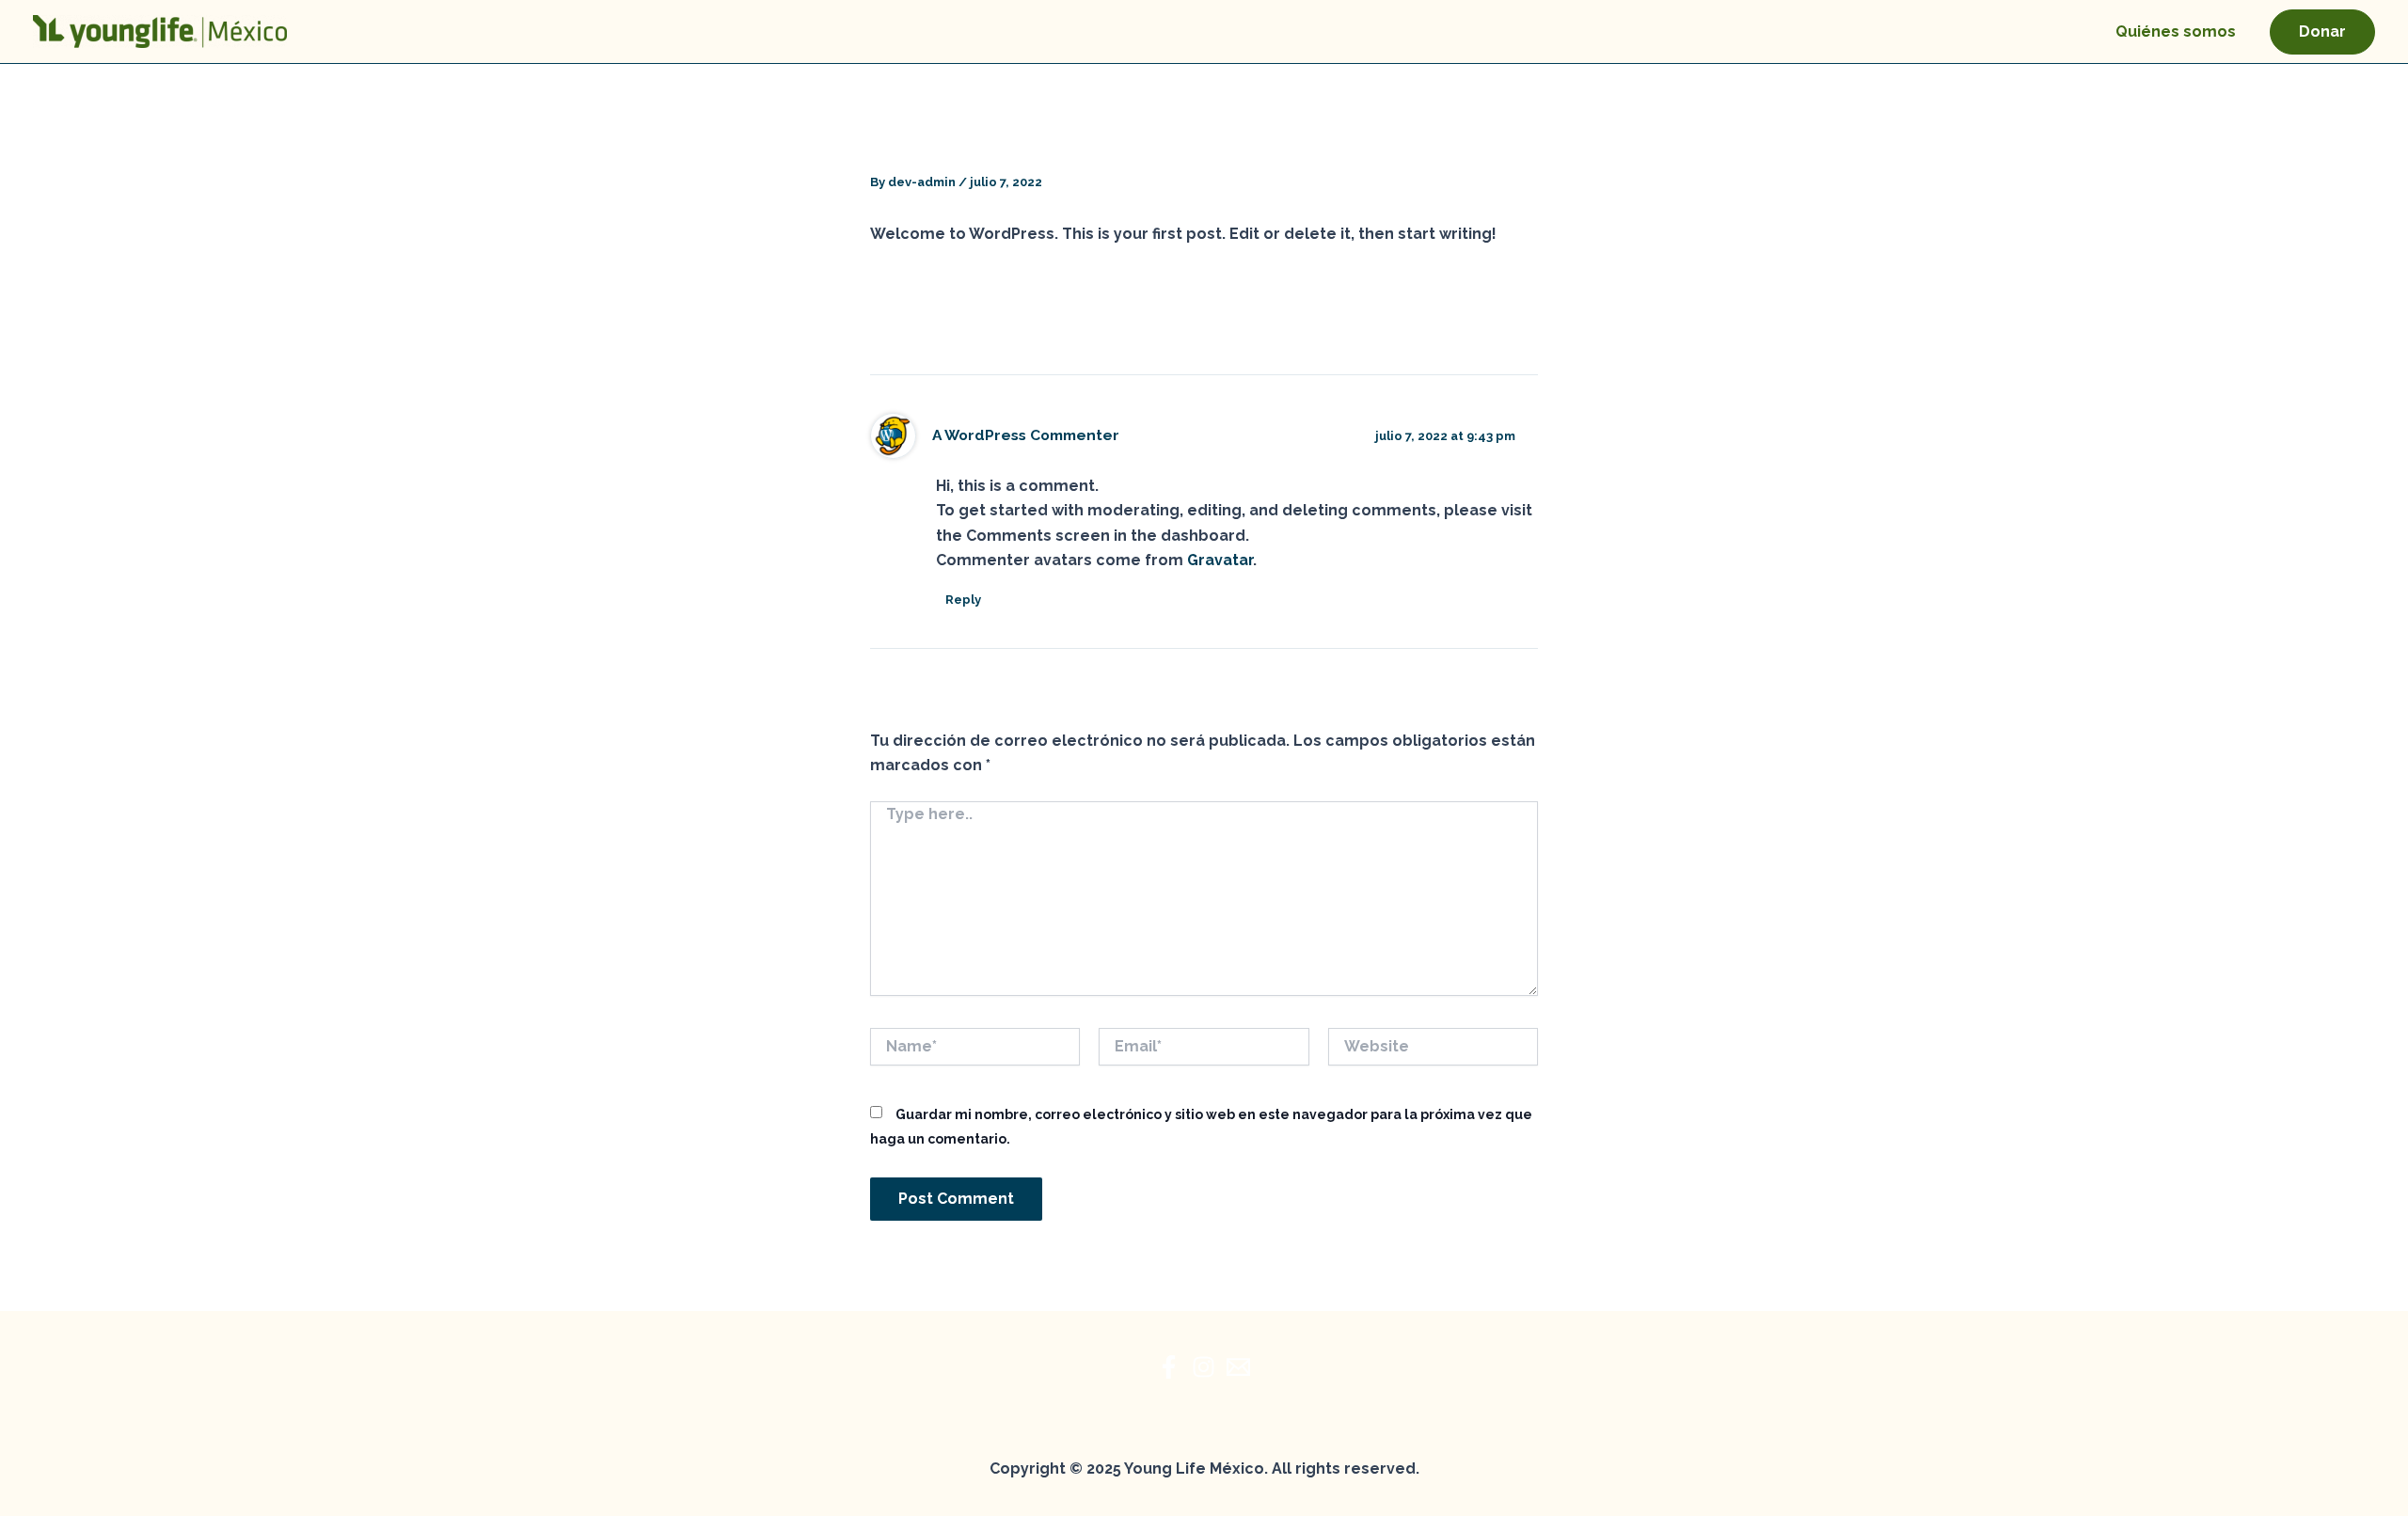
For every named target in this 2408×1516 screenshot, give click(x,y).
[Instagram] (1204, 1367)
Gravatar (1220, 560)
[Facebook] (1169, 1367)
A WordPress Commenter (1026, 435)
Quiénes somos (2176, 32)
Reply (963, 600)
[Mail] (1238, 1367)
